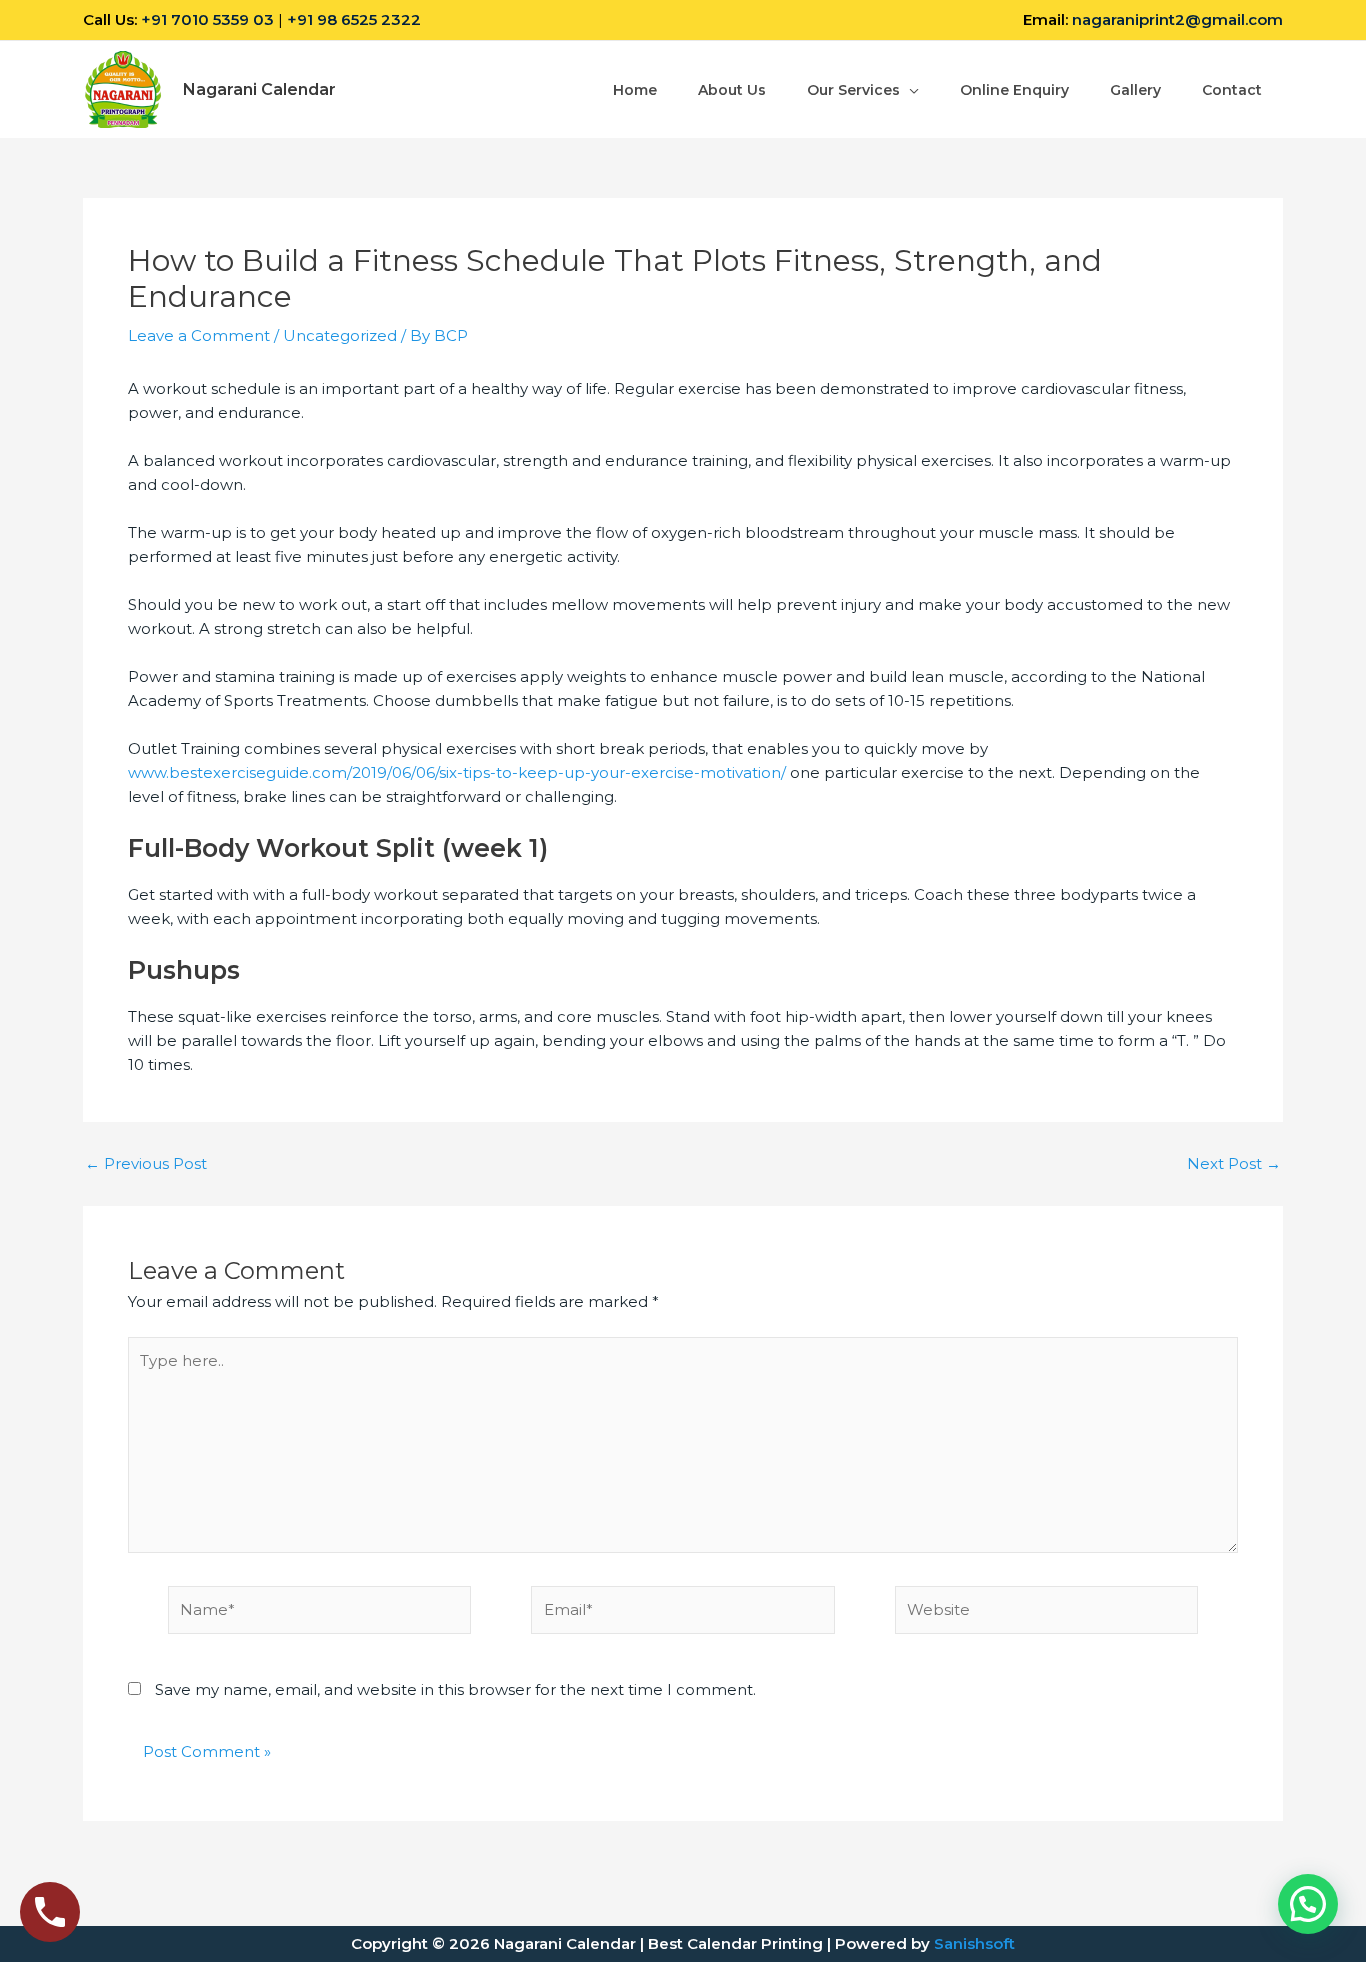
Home (635, 90)
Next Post (1234, 1163)
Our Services (853, 90)
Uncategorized (340, 335)
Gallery (1135, 90)
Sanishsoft (974, 1943)
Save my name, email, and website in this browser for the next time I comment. (455, 1689)
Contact (1232, 90)
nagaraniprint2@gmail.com (1177, 19)
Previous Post (146, 1163)
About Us (732, 90)
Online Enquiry (1014, 90)
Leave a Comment (199, 335)
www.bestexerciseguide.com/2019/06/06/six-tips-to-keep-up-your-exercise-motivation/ (457, 772)
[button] (1308, 1904)
